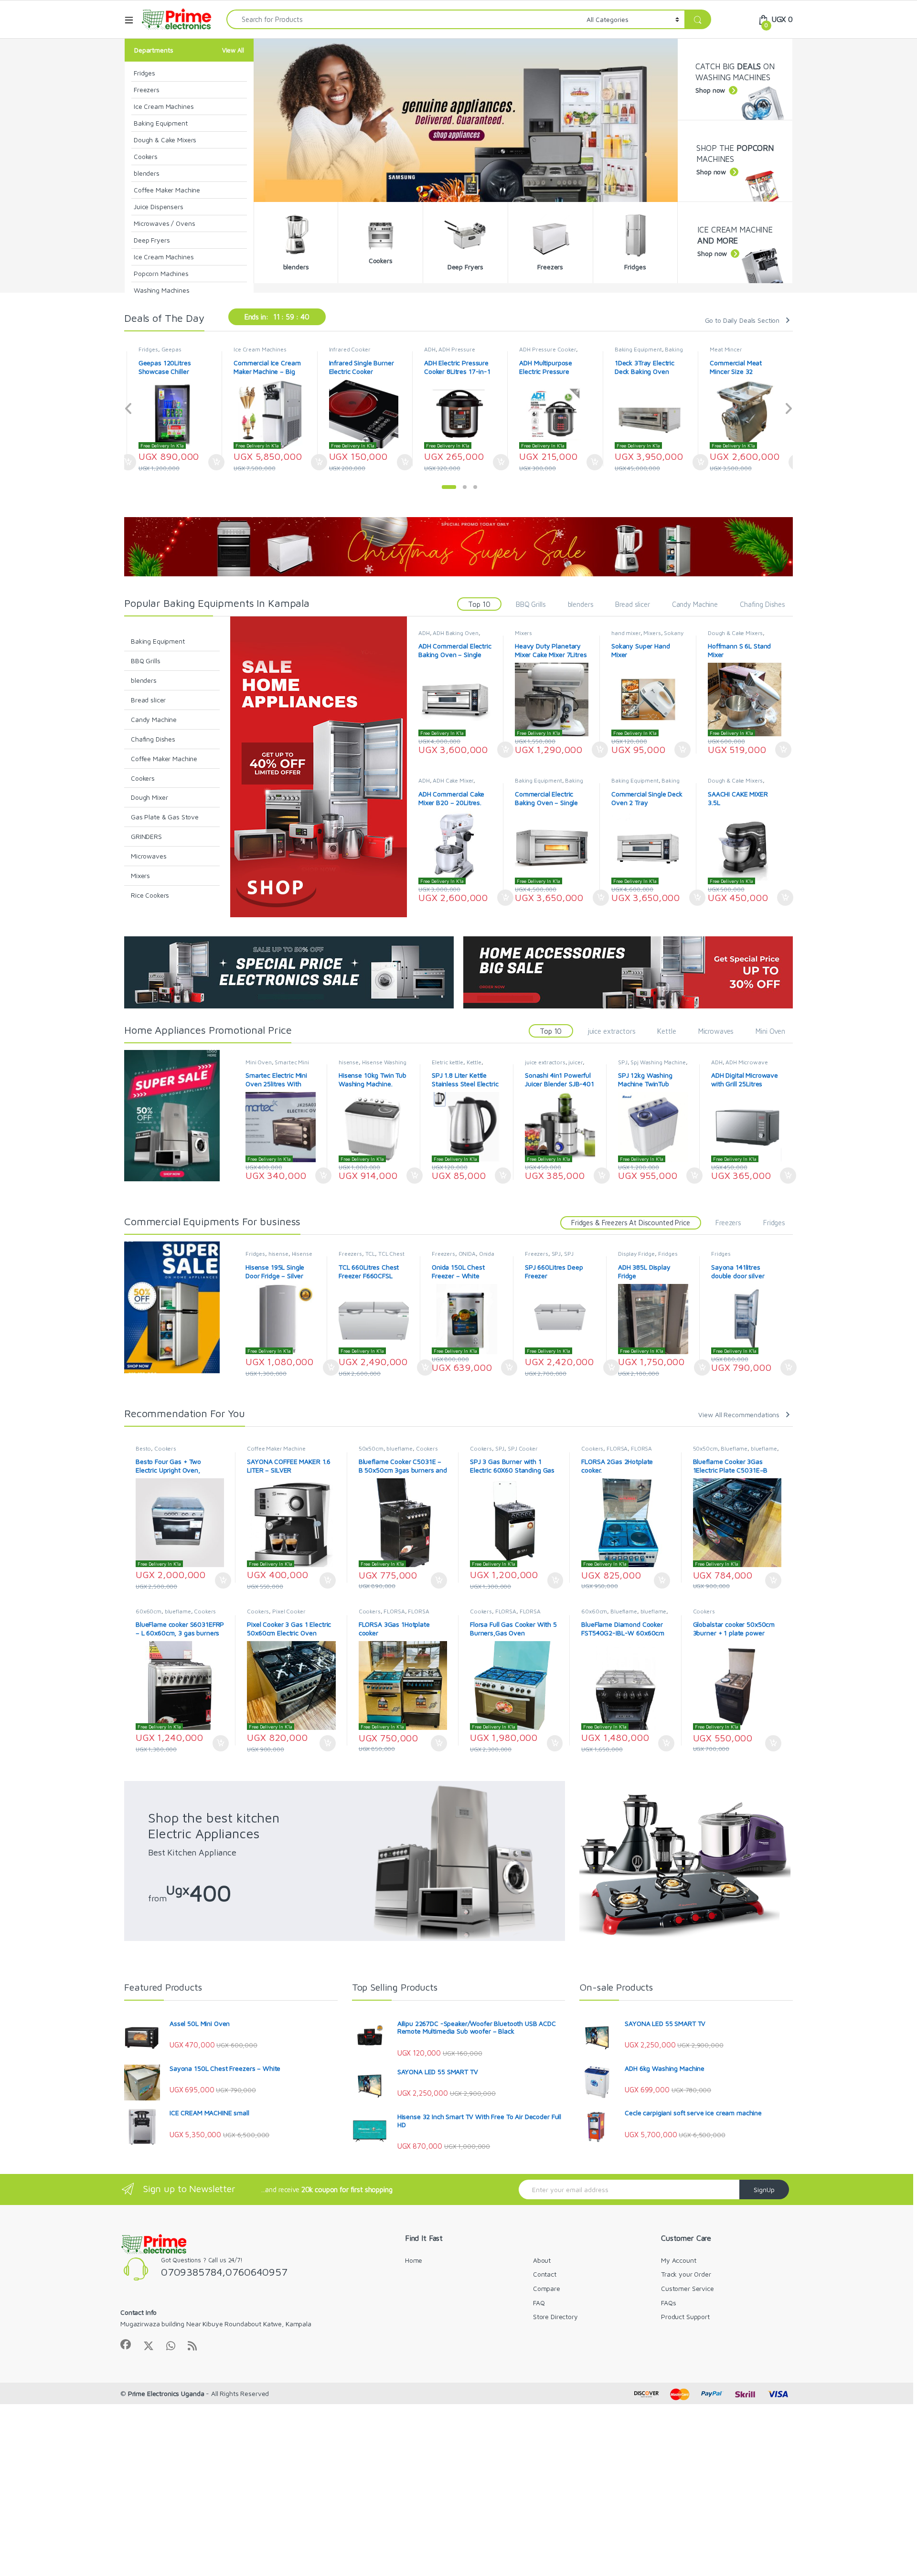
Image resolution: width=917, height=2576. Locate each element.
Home (414, 2260)
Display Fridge (636, 1254)
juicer (575, 1062)
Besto (143, 1448)
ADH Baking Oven (456, 633)
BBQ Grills (531, 604)
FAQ (539, 2303)
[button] (449, 487)
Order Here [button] (219, 462)
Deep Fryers (152, 240)
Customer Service (688, 2288)
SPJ (623, 1062)
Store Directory (555, 2316)
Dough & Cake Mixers (165, 140)
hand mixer (626, 633)
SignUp (764, 2189)
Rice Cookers (150, 895)
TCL (370, 1254)
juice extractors (612, 1031)
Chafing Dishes (762, 604)
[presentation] (129, 409)
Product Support (685, 2316)
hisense (349, 1062)
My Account (679, 2260)
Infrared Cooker (255, 349)
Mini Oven (770, 1031)
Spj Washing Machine (658, 1062)
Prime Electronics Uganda (166, 2393)
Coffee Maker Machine (167, 190)
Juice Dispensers (159, 207)
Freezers (147, 90)
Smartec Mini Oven (277, 1065)
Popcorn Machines (161, 273)
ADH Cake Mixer (453, 780)
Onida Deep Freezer (463, 1257)
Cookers (146, 156)
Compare (547, 2288)
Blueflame (734, 1448)
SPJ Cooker (523, 1448)
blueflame (400, 1448)
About (542, 2260)
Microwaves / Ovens (164, 223)
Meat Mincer (631, 349)
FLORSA (617, 1448)
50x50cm (371, 1448)
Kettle (666, 1031)
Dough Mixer (149, 797)
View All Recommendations (739, 1415)
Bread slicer (632, 604)
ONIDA (467, 1254)
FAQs (668, 2303)
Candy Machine (695, 604)
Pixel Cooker (289, 1611)
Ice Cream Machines (164, 106)
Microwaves (149, 856)
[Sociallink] (126, 2344)
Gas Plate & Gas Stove (165, 817)
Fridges (144, 73)
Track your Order (686, 2274)
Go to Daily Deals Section (742, 320)
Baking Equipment (161, 123)
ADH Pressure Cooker (452, 349)
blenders (147, 173)
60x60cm (149, 1611)
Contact (545, 2274)
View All (233, 50)
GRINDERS (146, 836)
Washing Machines (162, 290)
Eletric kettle (448, 1062)
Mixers (140, 875)
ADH (335, 349)
